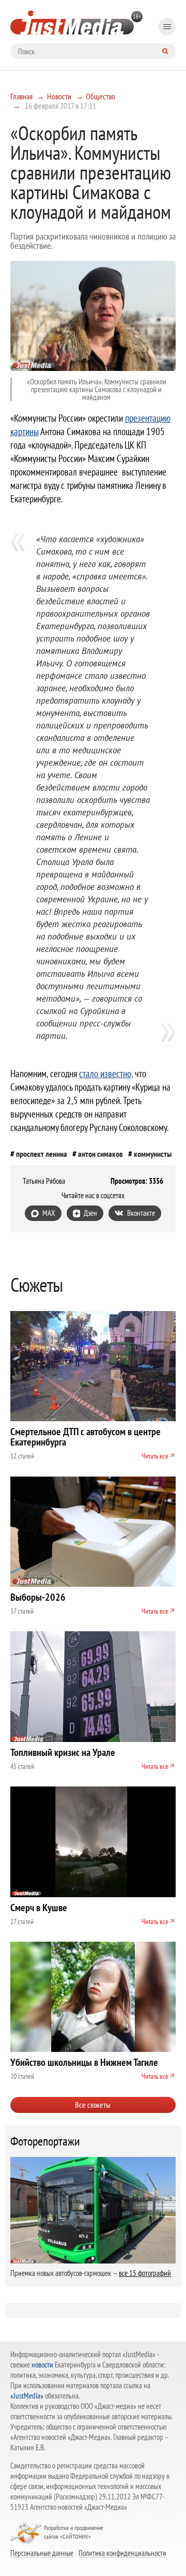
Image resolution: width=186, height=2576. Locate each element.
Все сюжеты (93, 2105)
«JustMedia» (27, 2396)
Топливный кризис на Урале (63, 1752)
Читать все (155, 1456)
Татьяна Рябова (44, 1181)
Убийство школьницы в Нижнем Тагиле (84, 2062)
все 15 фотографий (145, 2273)
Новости (59, 96)
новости (42, 2365)
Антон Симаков (100, 1154)
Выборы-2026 (38, 1597)
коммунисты (153, 1154)
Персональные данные (42, 2553)
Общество (100, 96)
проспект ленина (42, 1154)
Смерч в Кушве (39, 1908)
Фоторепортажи (45, 2141)
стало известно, (106, 1074)
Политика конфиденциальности (122, 2553)
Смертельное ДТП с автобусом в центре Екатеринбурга (86, 1437)
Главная (21, 96)
